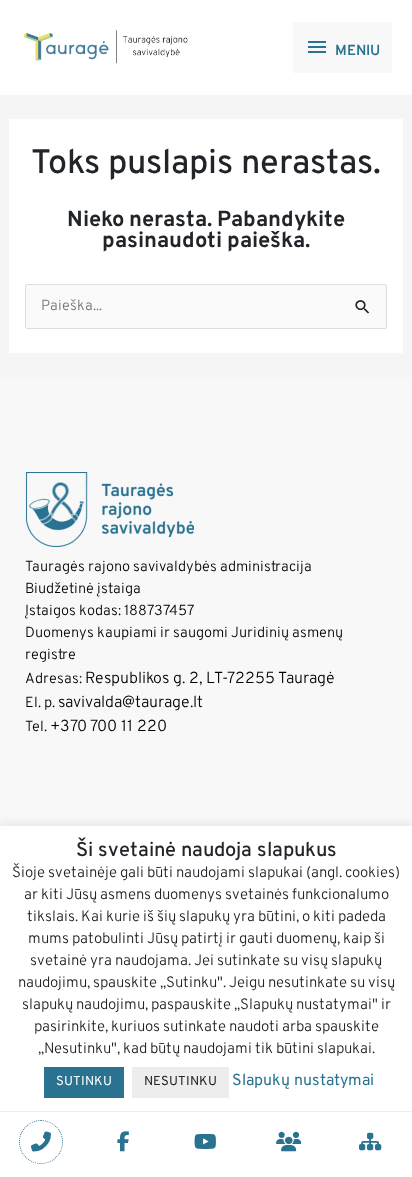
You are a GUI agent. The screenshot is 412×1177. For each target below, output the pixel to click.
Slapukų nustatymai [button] (303, 1081)
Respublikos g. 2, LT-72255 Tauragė (210, 679)
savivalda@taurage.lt (130, 703)
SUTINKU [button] (84, 1082)
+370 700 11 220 (108, 727)
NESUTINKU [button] (180, 1082)
